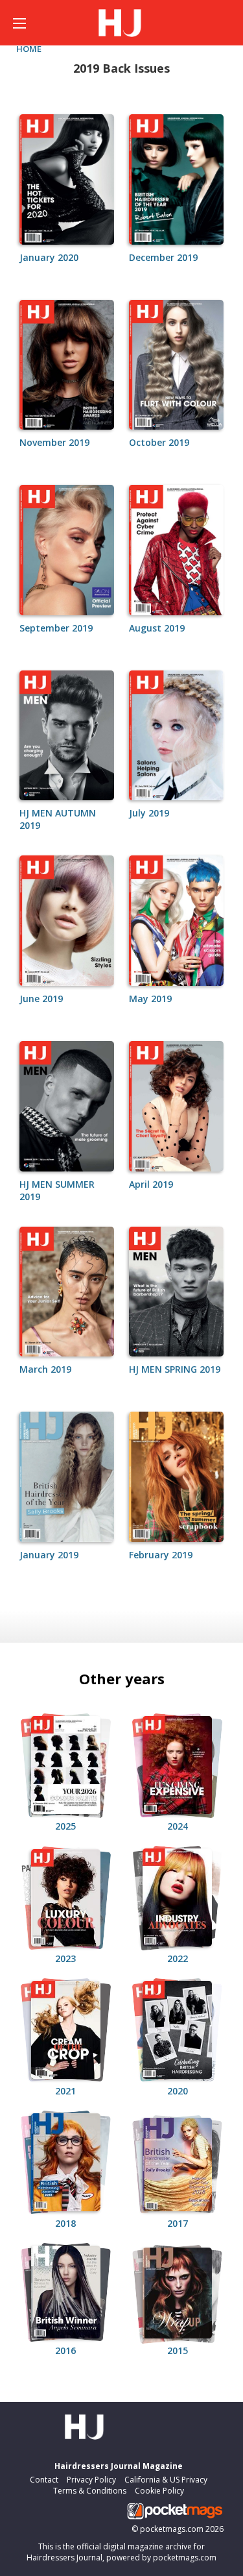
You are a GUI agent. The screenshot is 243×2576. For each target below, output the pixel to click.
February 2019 (161, 1555)
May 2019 (150, 999)
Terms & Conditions (90, 2491)
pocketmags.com (172, 2529)
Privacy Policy (91, 2480)
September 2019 (56, 628)
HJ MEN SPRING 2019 (175, 1369)
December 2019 (163, 257)
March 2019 (45, 1369)
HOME (29, 49)
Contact (44, 2480)
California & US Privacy (166, 2480)
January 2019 (49, 1555)
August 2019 (157, 628)
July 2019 (149, 813)
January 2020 (49, 257)
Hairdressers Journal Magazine (119, 2466)
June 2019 (41, 999)
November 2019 (54, 442)
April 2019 (151, 1184)
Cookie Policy (159, 2491)
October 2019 (159, 442)
